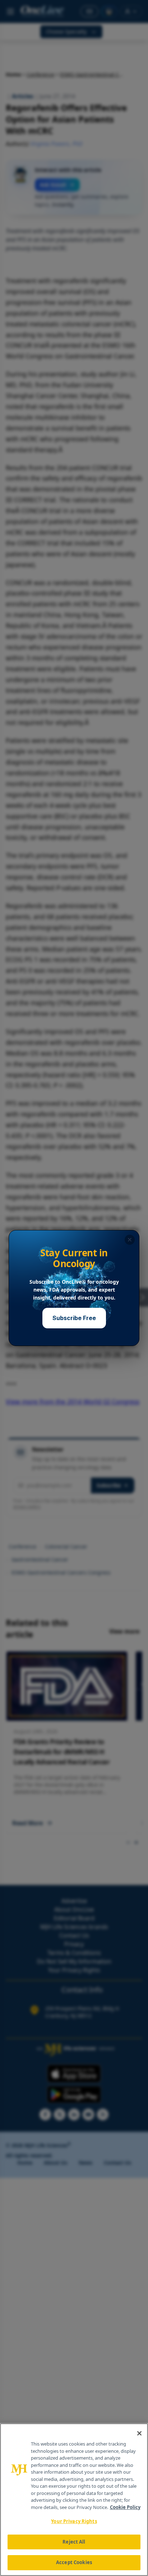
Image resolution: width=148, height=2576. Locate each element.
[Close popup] (130, 1240)
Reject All (74, 2542)
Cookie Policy (125, 2507)
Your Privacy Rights (74, 2521)
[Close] (139, 2433)
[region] (74, 2500)
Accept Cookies (74, 2562)
